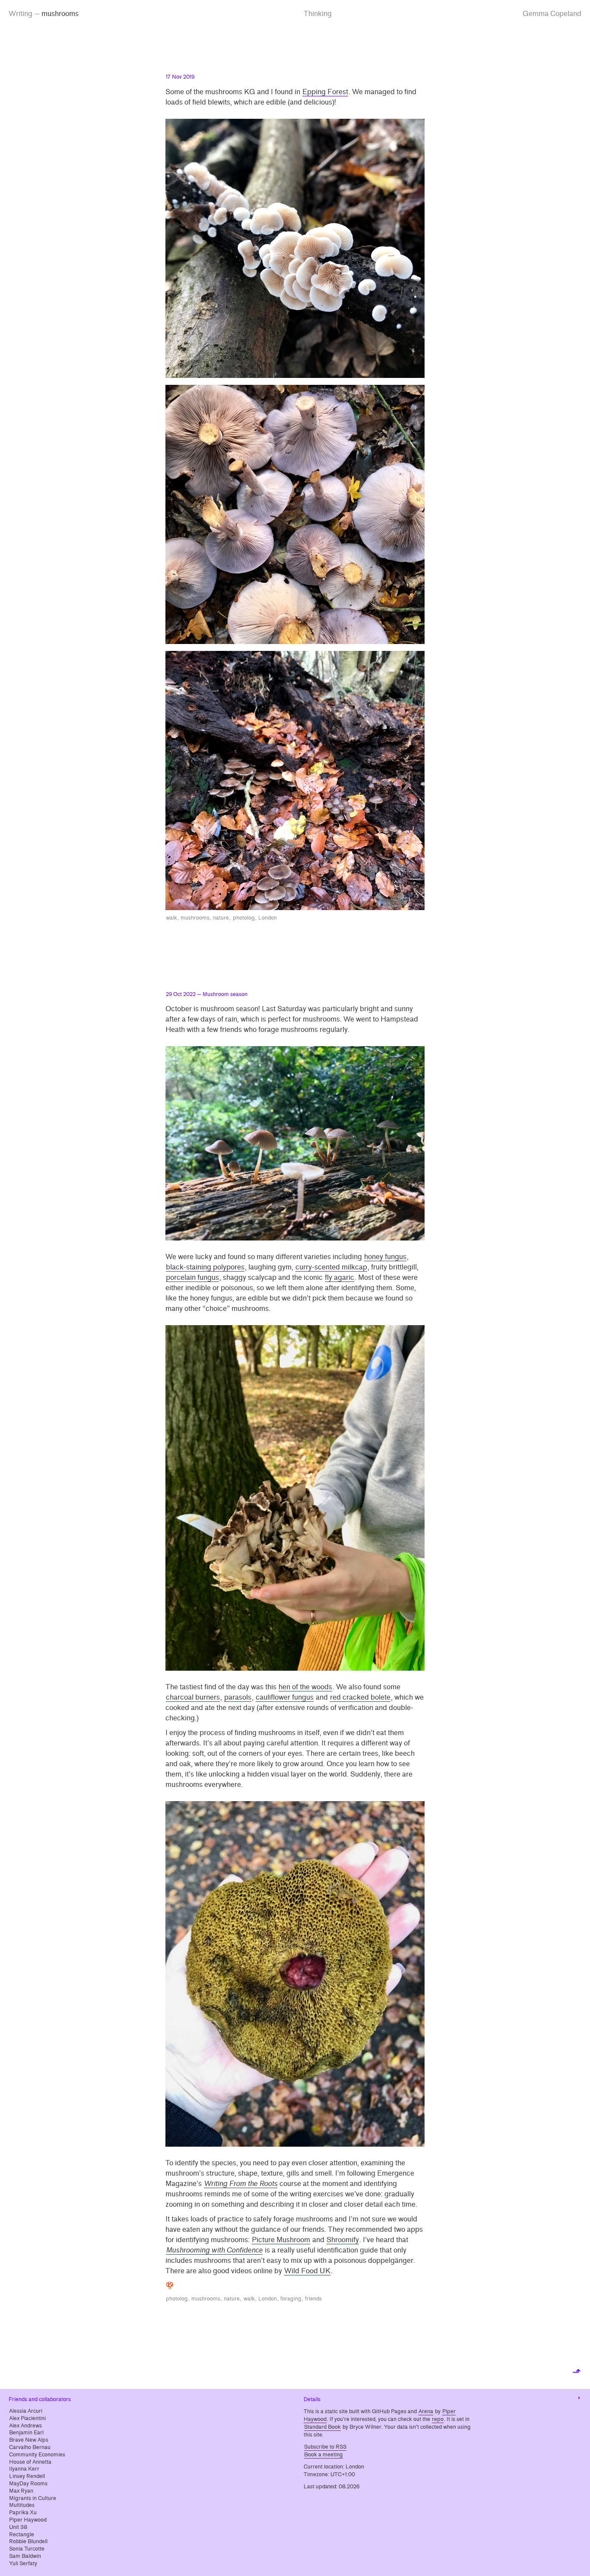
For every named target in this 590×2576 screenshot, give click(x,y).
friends (313, 2299)
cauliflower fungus (285, 1697)
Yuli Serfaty (23, 2563)
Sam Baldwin (25, 2556)
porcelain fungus (192, 1277)
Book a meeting (324, 2455)
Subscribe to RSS (325, 2447)
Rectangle (22, 2535)
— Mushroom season (207, 994)
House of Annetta (30, 2462)
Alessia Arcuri (26, 2411)
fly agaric (339, 1277)
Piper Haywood (28, 2520)
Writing (21, 14)
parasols (238, 1697)
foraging (291, 2299)
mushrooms (195, 918)
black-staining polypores (205, 1267)
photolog (244, 918)
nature (221, 918)
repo (438, 2419)
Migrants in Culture (33, 2498)
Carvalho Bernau (30, 2447)
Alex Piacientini (27, 2418)
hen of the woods (305, 1687)
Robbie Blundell (28, 2541)
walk (171, 918)
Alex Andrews (25, 2426)
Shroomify (343, 2240)
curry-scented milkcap (331, 1267)
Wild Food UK (307, 2271)
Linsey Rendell (27, 2476)
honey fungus (385, 1257)
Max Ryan (21, 2491)
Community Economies (37, 2455)
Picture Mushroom (281, 2240)
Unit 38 (18, 2527)
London (268, 918)
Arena (426, 2411)
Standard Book (322, 2427)
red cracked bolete (360, 1697)
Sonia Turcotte (27, 2549)
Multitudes (22, 2505)
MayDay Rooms (28, 2484)
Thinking (318, 14)
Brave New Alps (29, 2440)
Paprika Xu (23, 2513)
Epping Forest (325, 92)
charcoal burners (193, 1697)
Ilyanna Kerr (24, 2469)
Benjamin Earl (26, 2433)
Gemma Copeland (552, 14)
